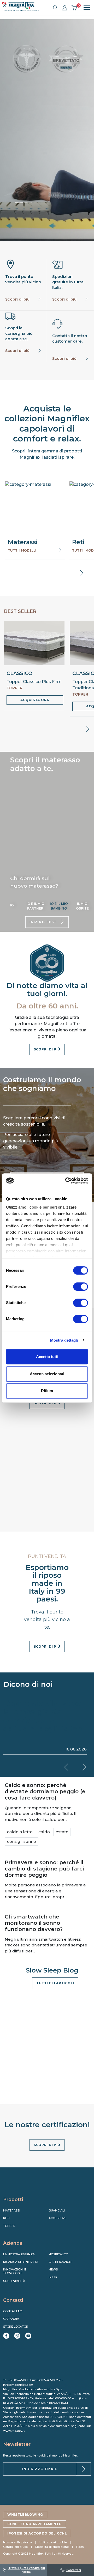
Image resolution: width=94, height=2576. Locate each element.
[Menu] (85, 8)
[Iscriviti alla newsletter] (83, 2469)
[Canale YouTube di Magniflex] (28, 2336)
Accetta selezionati (47, 1374)
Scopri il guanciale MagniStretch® (47, 176)
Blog (53, 2277)
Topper (9, 2226)
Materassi (12, 2210)
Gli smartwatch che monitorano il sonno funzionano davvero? (34, 1923)
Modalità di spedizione (52, 2547)
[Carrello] (74, 8)
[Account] (65, 8)
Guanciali (57, 2210)
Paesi (80, 2547)
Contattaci (74, 2570)
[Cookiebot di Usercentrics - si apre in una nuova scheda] (66, 1181)
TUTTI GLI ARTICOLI (55, 1983)
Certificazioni (60, 2262)
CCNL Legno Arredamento (35, 2524)
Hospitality (58, 2254)
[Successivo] (28, 203)
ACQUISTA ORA (35, 700)
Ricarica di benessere (21, 2262)
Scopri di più (17, 299)
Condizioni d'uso (15, 2547)
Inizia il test (43, 922)
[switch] (81, 1287)
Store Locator (16, 2327)
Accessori (57, 2218)
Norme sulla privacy (17, 2542)
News (53, 2269)
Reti (6, 2218)
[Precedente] (19, 203)
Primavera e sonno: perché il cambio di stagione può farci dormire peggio (44, 1869)
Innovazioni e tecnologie (15, 2271)
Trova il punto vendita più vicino (27, 2570)
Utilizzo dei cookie (53, 2542)
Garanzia (11, 2319)
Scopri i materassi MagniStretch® (47, 154)
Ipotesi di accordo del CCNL (37, 2533)
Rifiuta (47, 1391)
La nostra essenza (19, 2254)
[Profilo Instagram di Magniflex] (17, 2336)
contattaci (13, 2311)
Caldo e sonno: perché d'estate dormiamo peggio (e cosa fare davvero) (45, 1791)
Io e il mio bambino (59, 906)
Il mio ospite (82, 906)
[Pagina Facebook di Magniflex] (6, 2336)
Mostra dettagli (64, 1340)
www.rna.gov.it (14, 2431)
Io (12, 905)
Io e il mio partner (35, 906)
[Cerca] (55, 8)
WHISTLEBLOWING (25, 2515)
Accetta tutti (47, 1357)
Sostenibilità (14, 2281)
